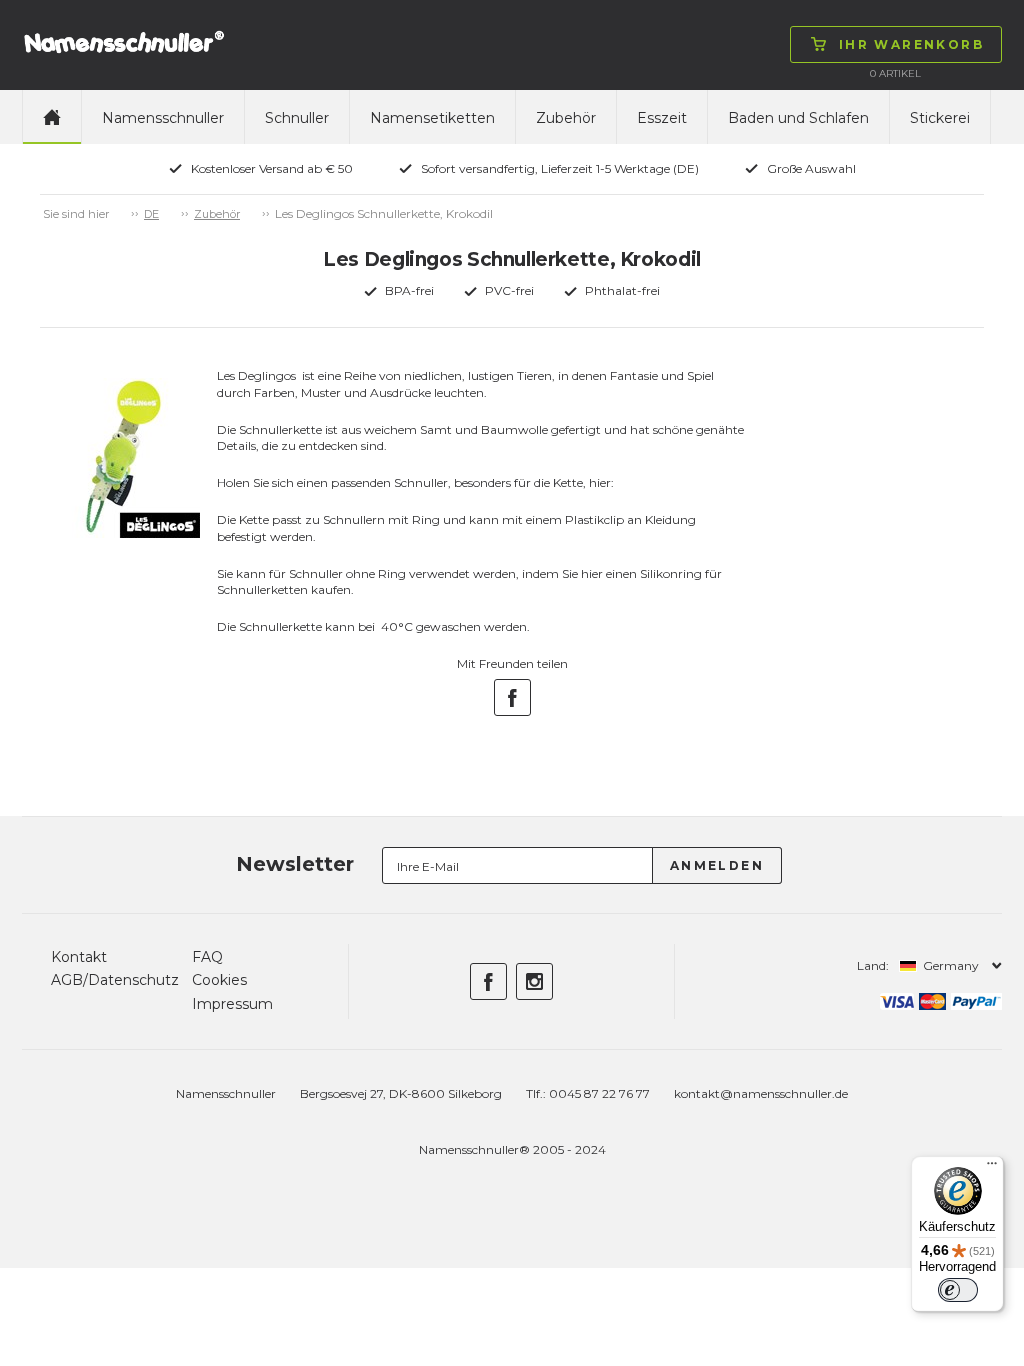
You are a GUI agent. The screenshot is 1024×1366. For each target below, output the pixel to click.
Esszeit (662, 118)
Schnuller (297, 118)
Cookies (219, 980)
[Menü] (992, 1168)
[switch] (958, 1290)
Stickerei (940, 118)
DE (151, 214)
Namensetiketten (432, 118)
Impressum (232, 1004)
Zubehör (566, 118)
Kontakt (79, 957)
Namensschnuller (163, 118)
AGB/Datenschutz (115, 980)
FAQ (207, 957)
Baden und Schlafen (798, 118)
